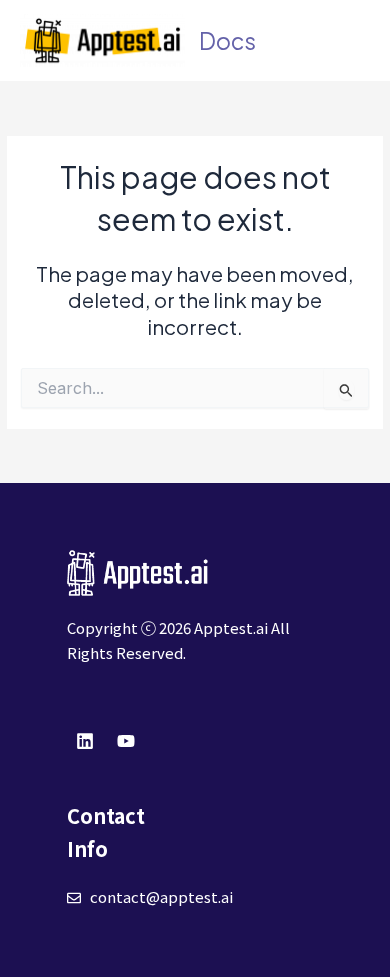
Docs (227, 40)
